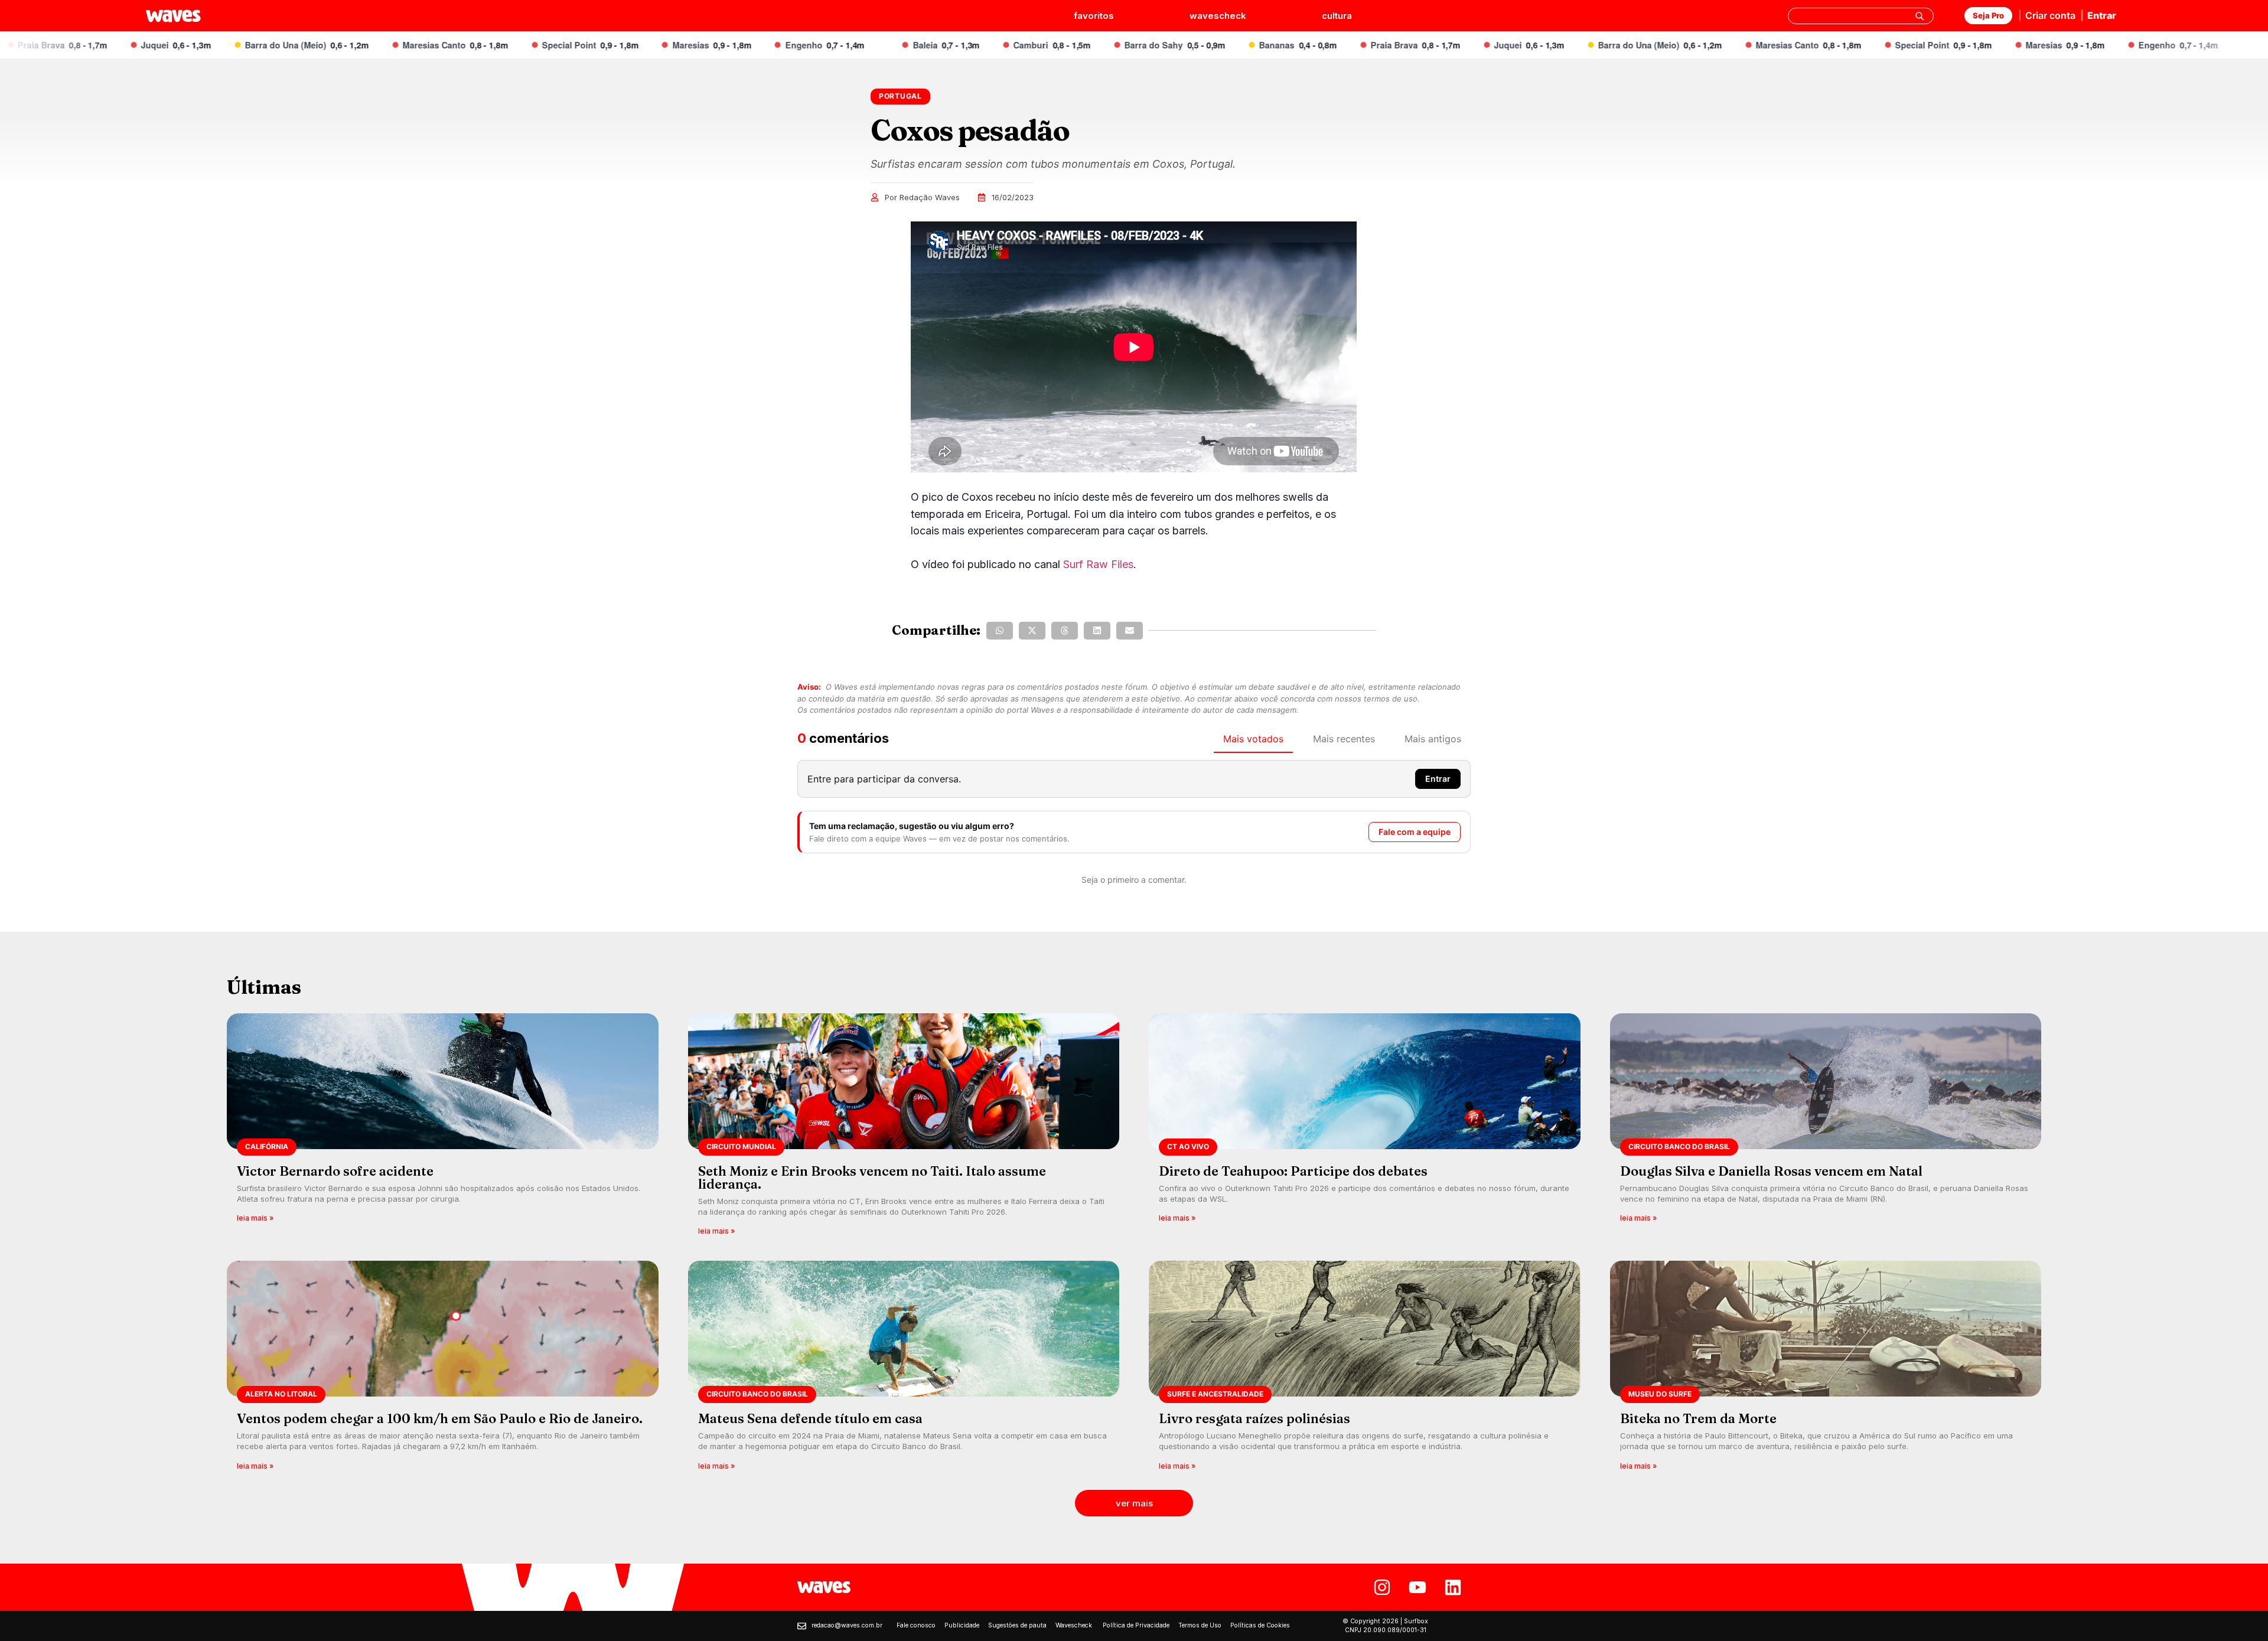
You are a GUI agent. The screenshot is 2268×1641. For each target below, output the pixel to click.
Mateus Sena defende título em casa (810, 1418)
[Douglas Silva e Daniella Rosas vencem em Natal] (1826, 1128)
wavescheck (1218, 16)
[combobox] (1861, 16)
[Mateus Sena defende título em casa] (904, 1369)
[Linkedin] (1453, 1587)
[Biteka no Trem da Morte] (1826, 1369)
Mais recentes (1344, 739)
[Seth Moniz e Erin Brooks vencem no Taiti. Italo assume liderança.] (904, 1128)
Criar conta (2050, 15)
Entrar (2102, 15)
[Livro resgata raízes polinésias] (1365, 1369)
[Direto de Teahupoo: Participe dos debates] (1365, 1128)
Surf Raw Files (1098, 564)
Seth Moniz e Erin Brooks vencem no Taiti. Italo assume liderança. (872, 1177)
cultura (1337, 16)
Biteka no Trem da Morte (1698, 1418)
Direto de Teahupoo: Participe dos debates (1293, 1171)
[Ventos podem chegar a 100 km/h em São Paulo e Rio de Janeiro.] (443, 1369)
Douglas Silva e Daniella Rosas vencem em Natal (1771, 1171)
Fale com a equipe (1415, 832)
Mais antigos (1433, 739)
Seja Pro (1988, 15)
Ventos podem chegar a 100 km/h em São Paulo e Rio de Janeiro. (440, 1418)
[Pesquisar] (1920, 16)
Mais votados (1253, 739)
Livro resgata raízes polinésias (1254, 1418)
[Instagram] (1382, 1587)
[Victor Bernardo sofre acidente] (443, 1128)
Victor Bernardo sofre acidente (335, 1171)
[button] (1000, 631)
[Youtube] (1417, 1587)
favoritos (1094, 16)
